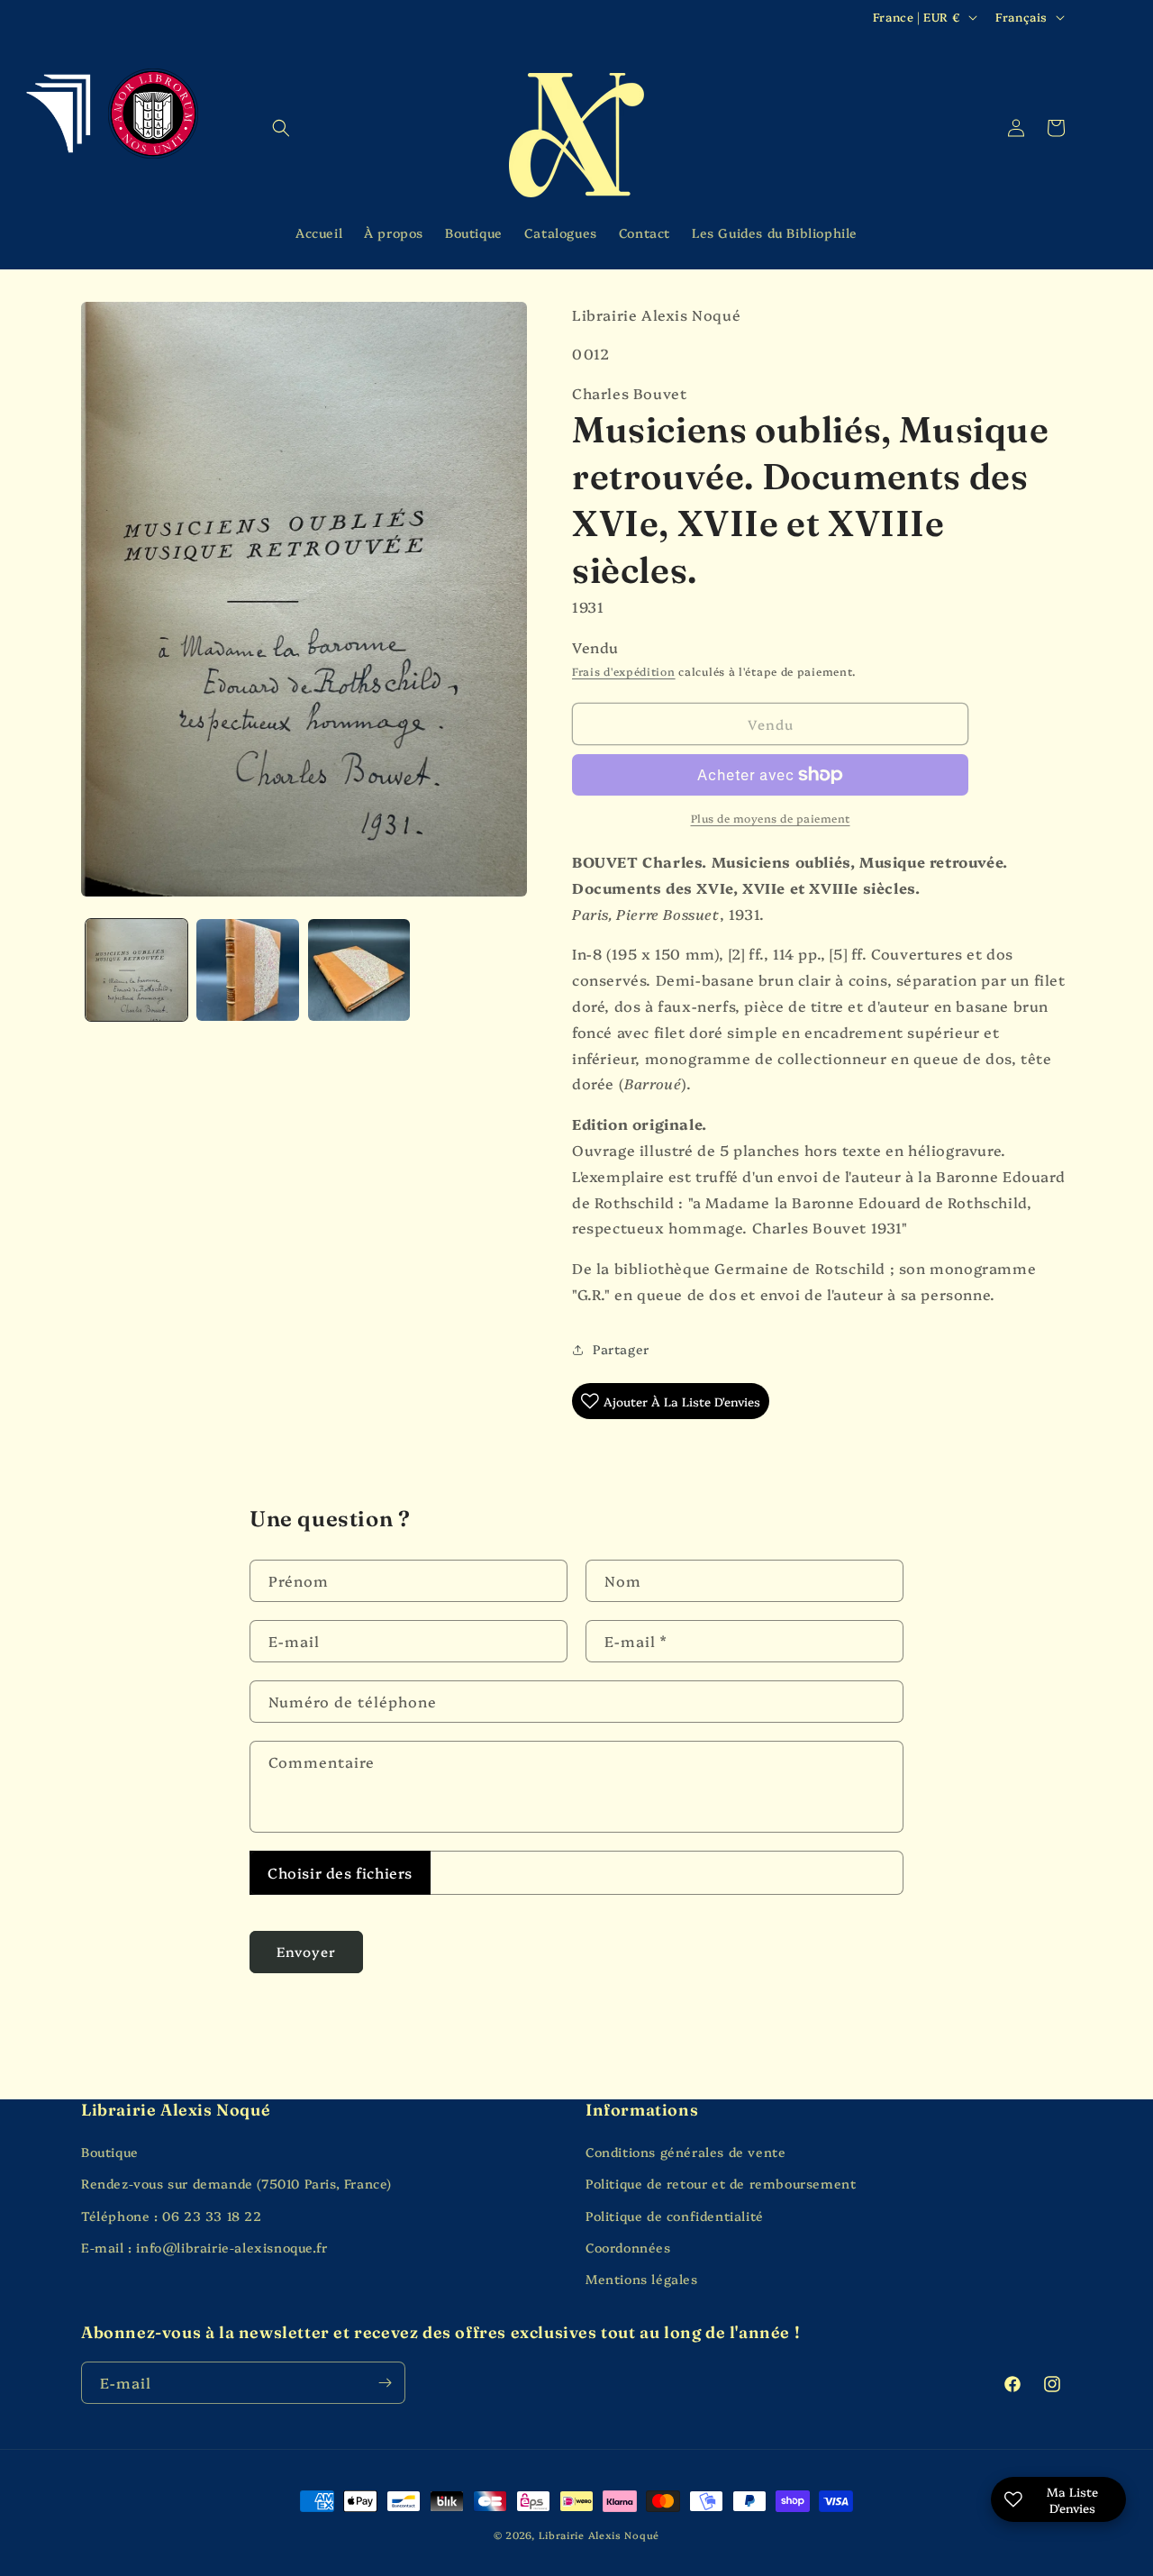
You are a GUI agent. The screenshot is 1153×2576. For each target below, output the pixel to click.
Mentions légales (642, 2279)
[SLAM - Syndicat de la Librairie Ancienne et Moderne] (61, 111)
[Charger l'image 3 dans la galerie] (359, 970)
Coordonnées (628, 2247)
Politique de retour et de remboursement (721, 2183)
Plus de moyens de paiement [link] (771, 818)
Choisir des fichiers (340, 1872)
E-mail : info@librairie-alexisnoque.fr (204, 2247)
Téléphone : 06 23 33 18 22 (172, 2216)
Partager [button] (621, 1349)
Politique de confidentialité (675, 2216)
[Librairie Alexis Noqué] (577, 135)
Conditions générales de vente (685, 2152)
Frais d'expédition (624, 671)
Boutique (110, 2152)
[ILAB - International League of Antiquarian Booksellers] (153, 114)
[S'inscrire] (385, 2383)
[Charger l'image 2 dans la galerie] (247, 970)
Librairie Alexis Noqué (599, 2535)
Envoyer (306, 1951)
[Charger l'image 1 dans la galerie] (136, 970)
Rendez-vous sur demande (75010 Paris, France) (236, 2183)
